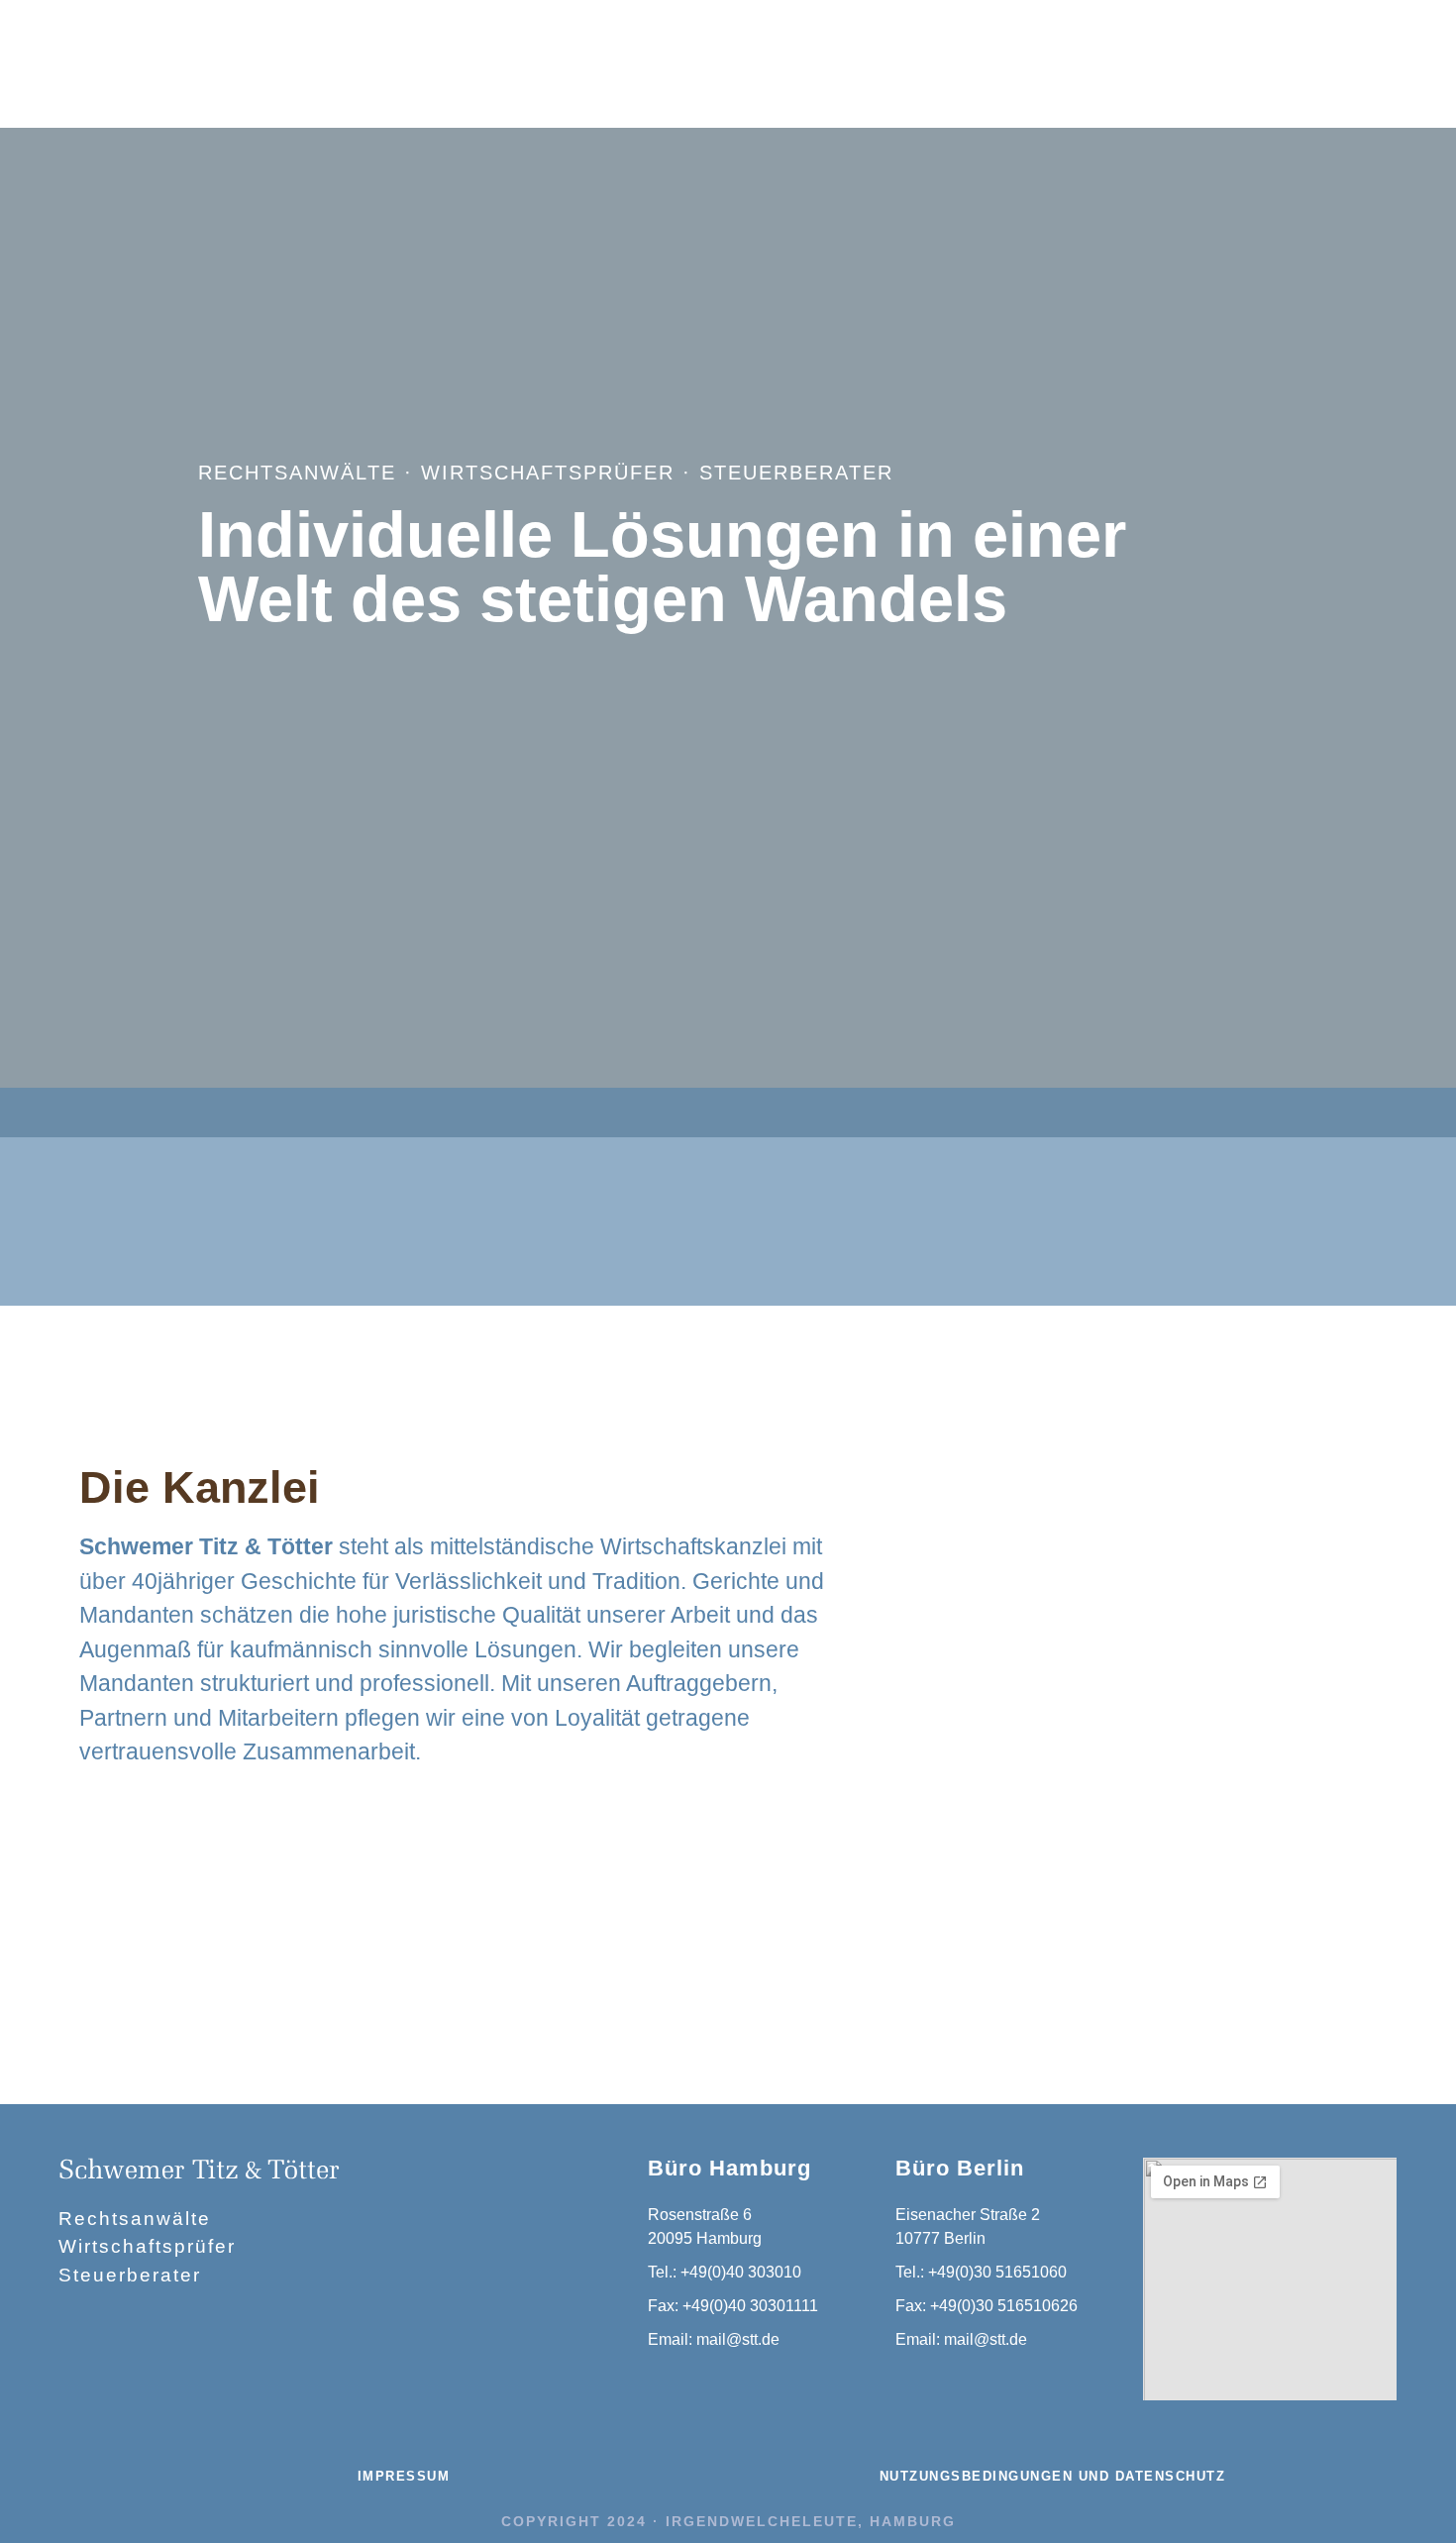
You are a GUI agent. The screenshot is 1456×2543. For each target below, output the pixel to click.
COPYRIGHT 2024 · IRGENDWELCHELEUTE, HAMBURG (728, 2521)
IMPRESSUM (404, 2476)
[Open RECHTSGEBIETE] (419, 53)
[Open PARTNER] (571, 53)
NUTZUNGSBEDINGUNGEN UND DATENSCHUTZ (1053, 2476)
